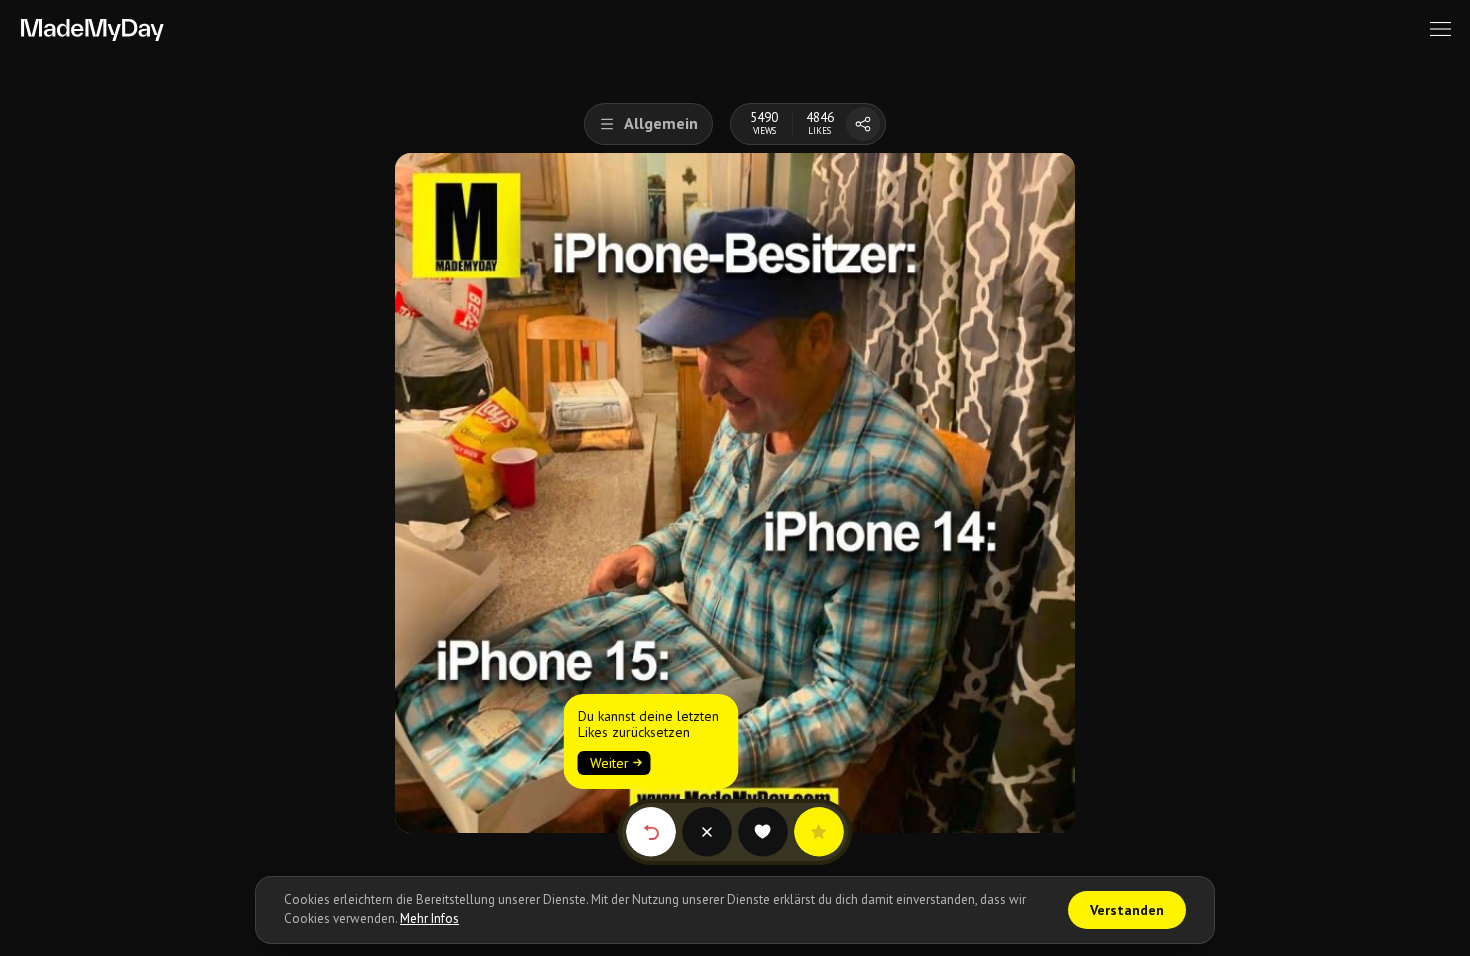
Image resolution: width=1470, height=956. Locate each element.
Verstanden (1127, 910)
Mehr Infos (429, 918)
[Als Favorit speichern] (819, 832)
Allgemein (661, 123)
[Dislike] (707, 832)
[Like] (763, 832)
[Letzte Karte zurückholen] (651, 832)
